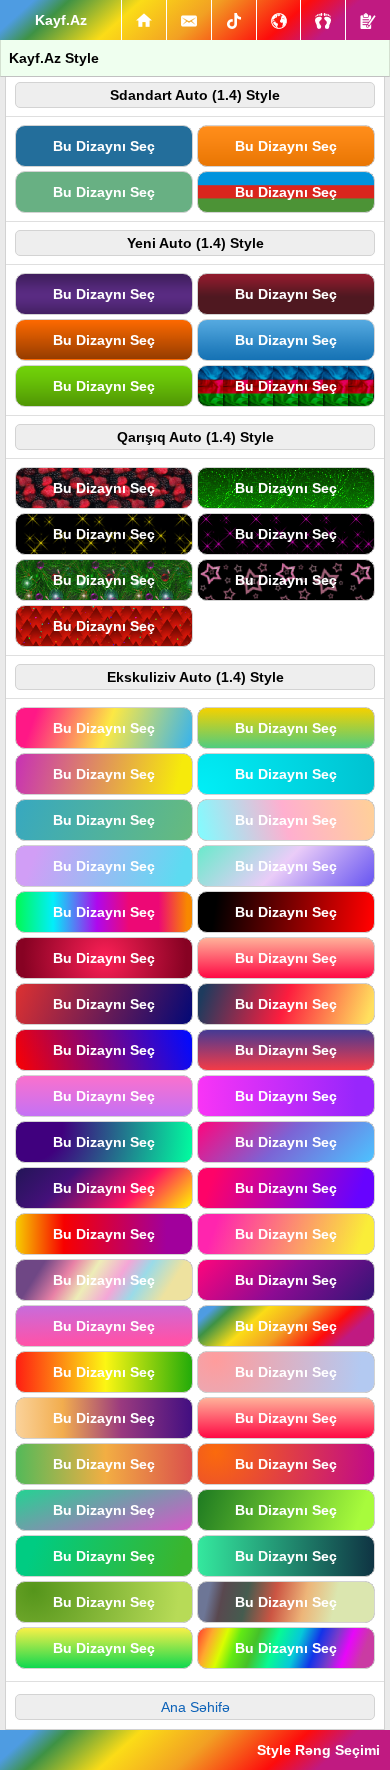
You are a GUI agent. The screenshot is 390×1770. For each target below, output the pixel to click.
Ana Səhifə (195, 1707)
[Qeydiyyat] (368, 20)
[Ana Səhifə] (144, 20)
